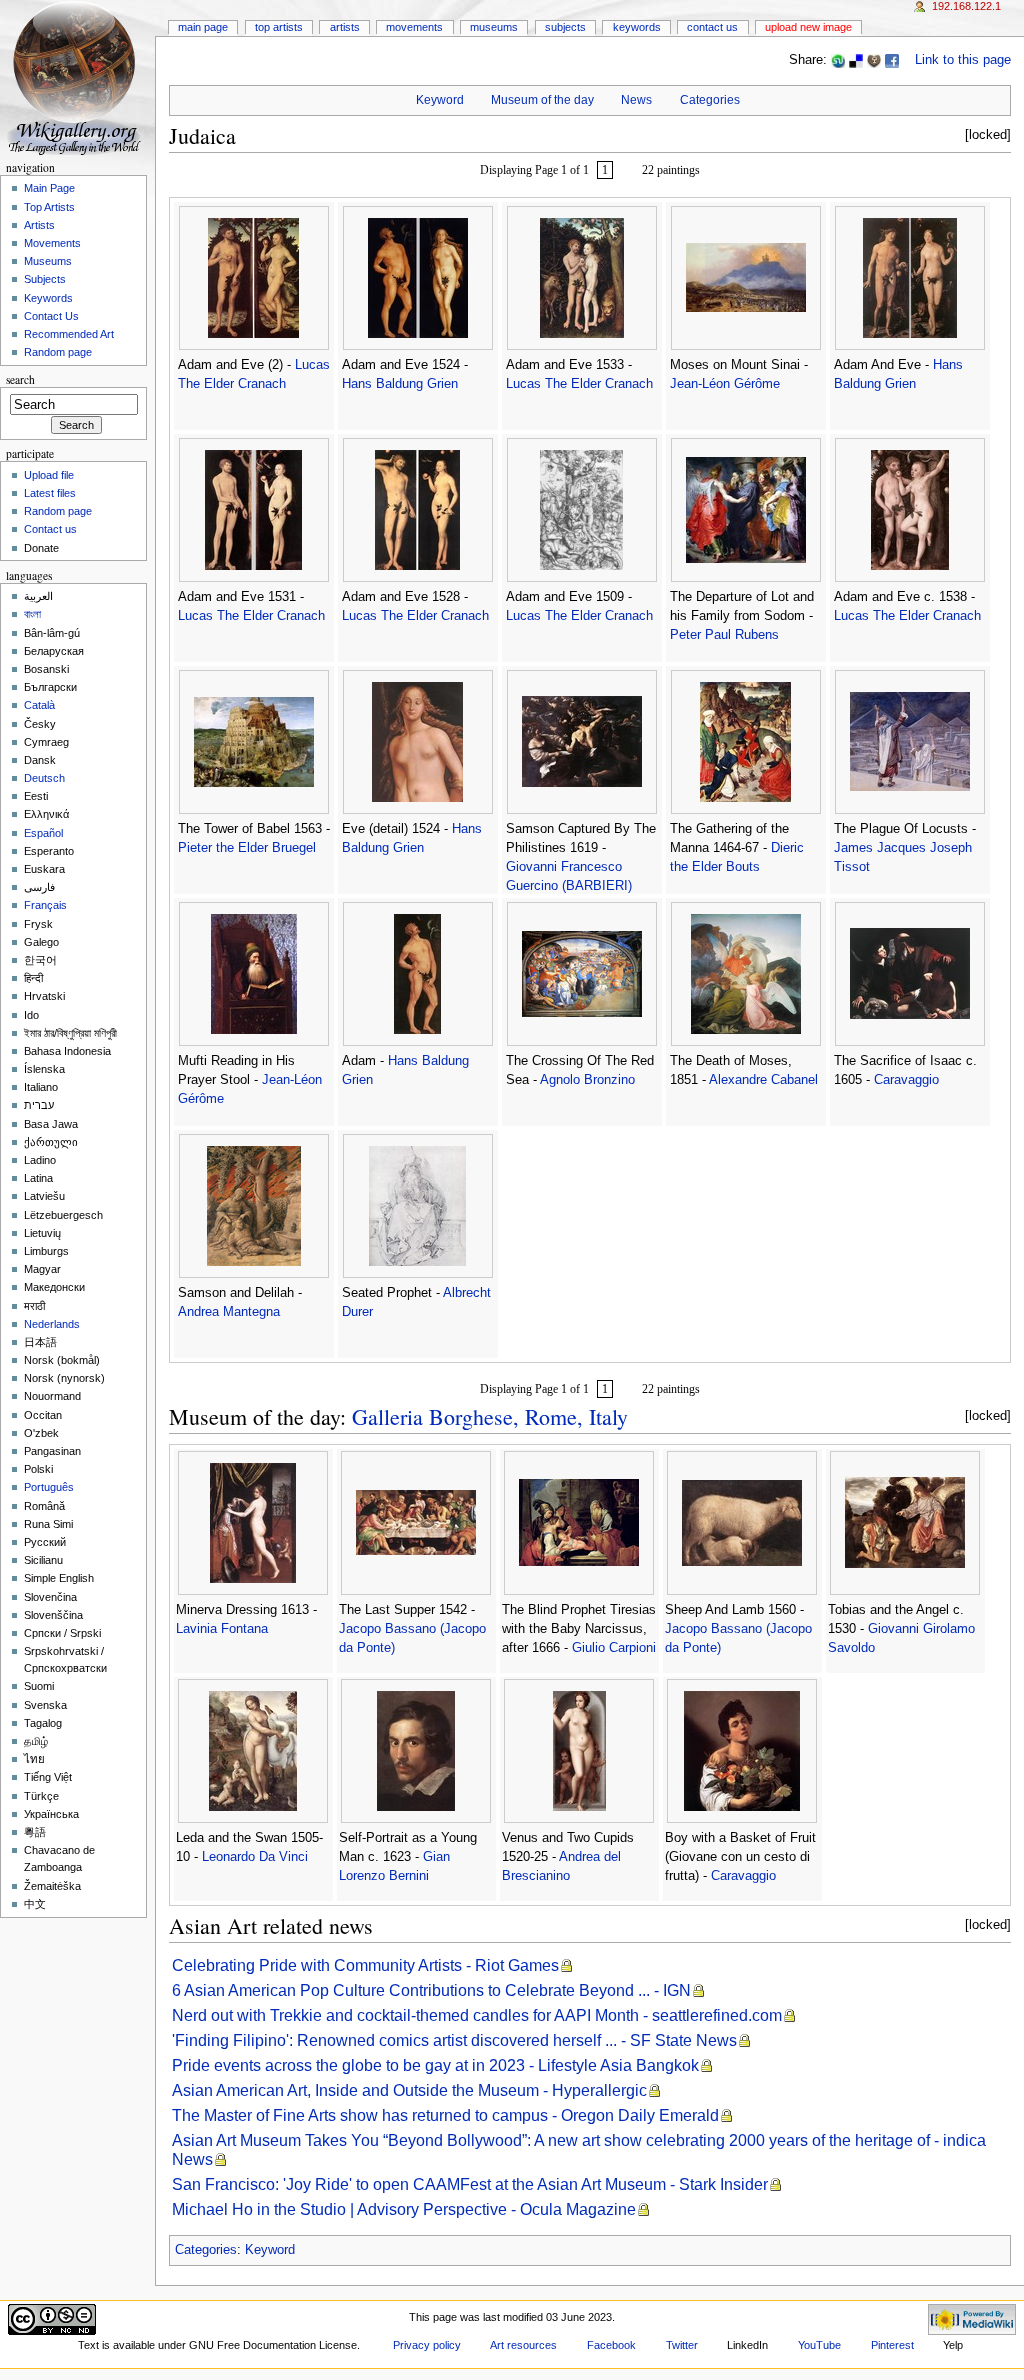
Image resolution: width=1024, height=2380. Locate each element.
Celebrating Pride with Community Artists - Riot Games (365, 1965)
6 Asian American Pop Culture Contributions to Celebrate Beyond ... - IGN (431, 1990)
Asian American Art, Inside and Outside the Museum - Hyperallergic (409, 2090)
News (636, 100)
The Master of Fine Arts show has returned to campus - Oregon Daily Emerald (445, 2115)
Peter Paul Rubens (724, 635)
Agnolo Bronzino (587, 1080)
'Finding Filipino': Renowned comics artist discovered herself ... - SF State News (454, 2040)
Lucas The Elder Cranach (579, 384)
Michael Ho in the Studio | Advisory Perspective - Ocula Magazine (404, 2209)
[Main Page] (77, 77)
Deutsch (44, 778)
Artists (345, 27)
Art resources (523, 2345)
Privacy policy (427, 2345)
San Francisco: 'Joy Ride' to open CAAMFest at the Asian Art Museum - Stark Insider (470, 2184)
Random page (58, 352)
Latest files (50, 493)
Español (43, 833)
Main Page (203, 27)
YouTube (819, 2345)
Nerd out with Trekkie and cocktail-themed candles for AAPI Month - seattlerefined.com (477, 2015)
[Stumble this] (838, 60)
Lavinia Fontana (222, 1629)
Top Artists (279, 27)
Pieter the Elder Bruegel (247, 848)
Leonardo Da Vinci (255, 1857)
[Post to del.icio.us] (856, 60)
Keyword (440, 100)
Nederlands (52, 1324)
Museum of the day (542, 100)
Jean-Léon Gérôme (725, 384)
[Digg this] (874, 60)
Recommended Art (69, 334)
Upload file (49, 475)
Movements (414, 27)
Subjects (565, 27)
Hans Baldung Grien (400, 384)
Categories (710, 100)
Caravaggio (906, 1080)
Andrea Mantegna (229, 1312)
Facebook (611, 2345)
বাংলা (32, 614)
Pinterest (892, 2345)
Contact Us (712, 27)
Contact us (50, 529)
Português (49, 1487)
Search (20, 379)
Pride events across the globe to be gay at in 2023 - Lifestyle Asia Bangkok (435, 2065)
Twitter (682, 2345)
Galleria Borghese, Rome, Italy (490, 1416)
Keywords (637, 27)
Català (39, 705)
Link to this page (963, 60)
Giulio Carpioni (614, 1648)
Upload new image (808, 27)
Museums (494, 27)
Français (45, 905)
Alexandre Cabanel (763, 1080)
